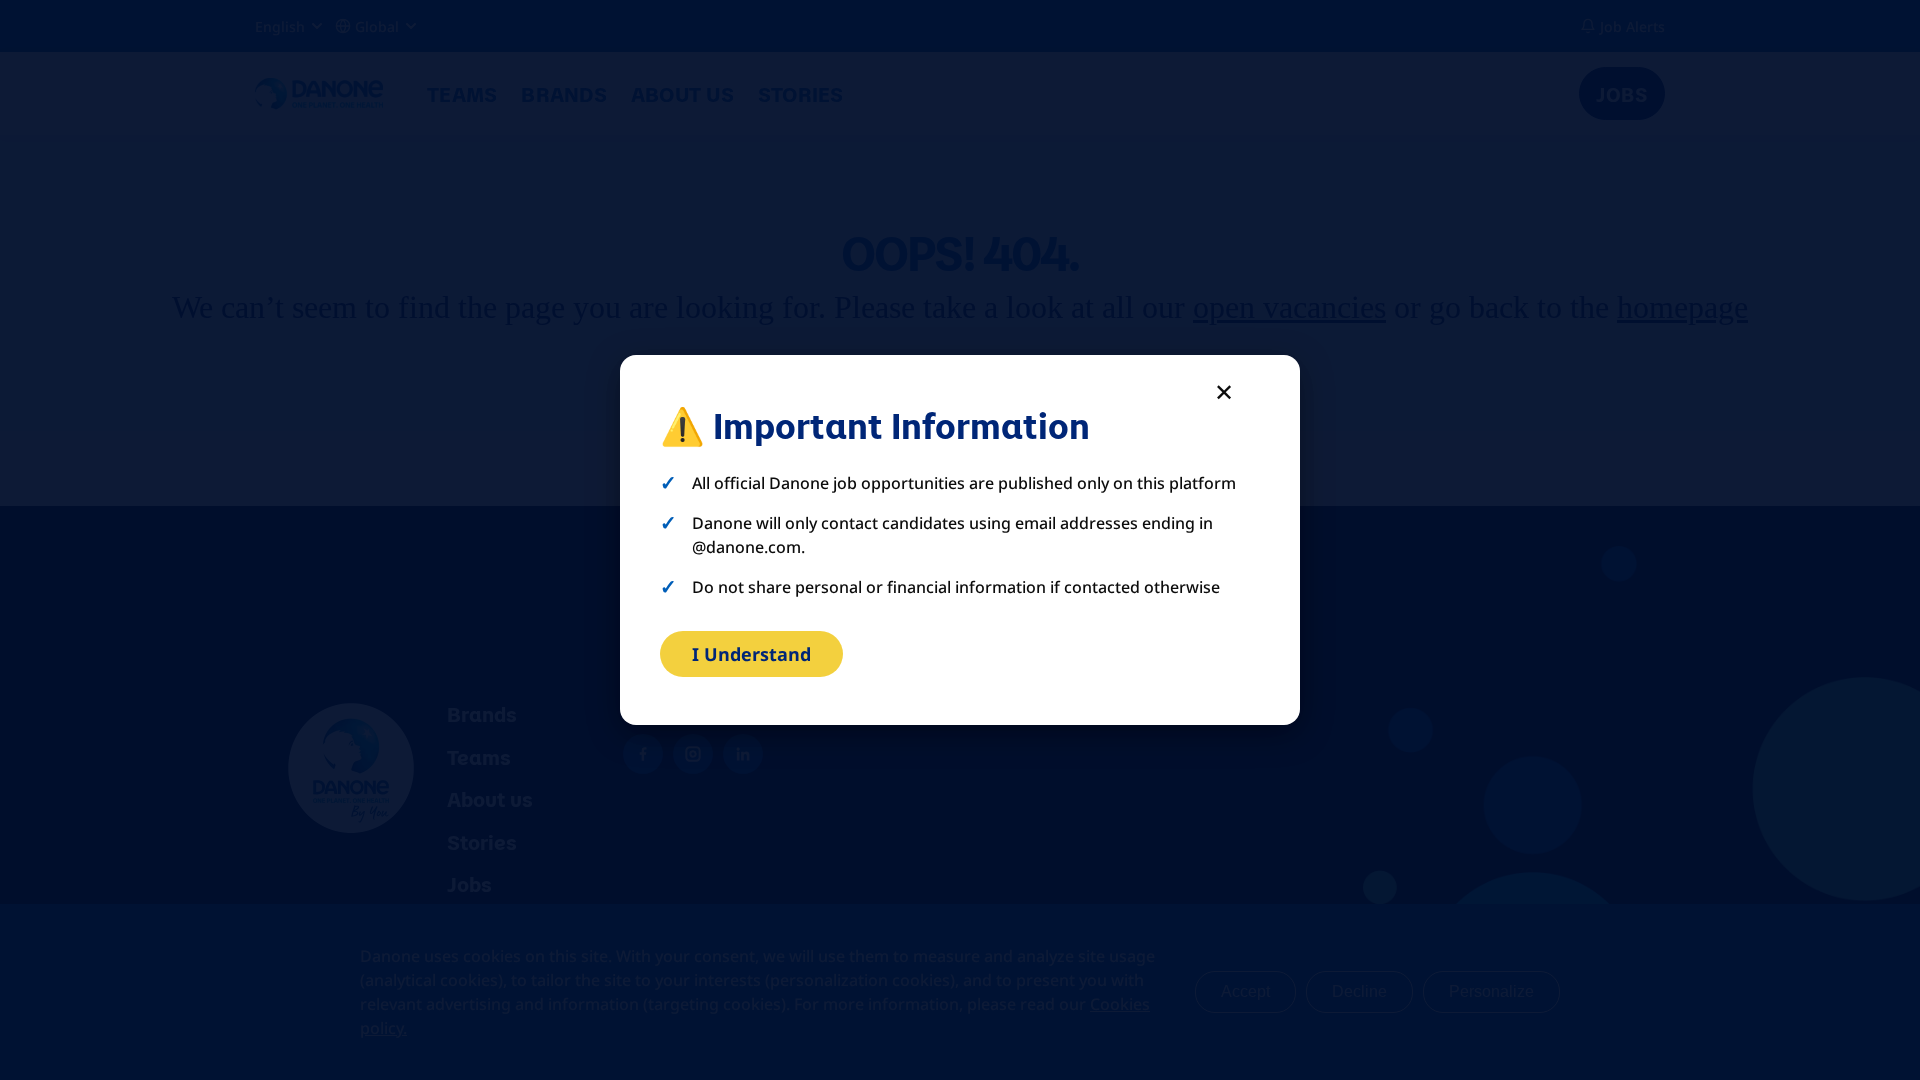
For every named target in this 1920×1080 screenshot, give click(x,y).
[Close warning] (1224, 391)
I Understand (751, 654)
